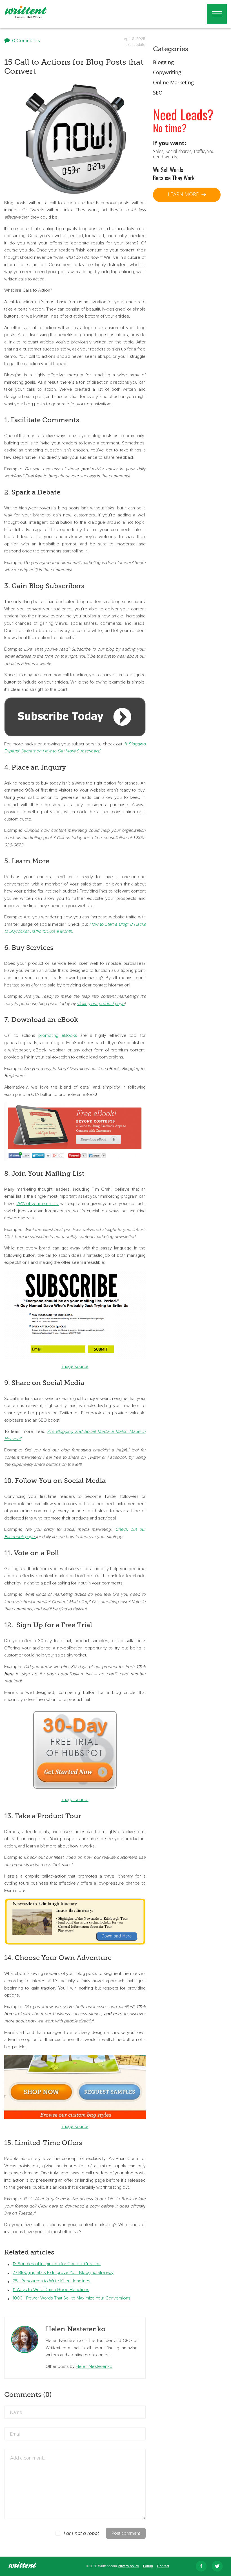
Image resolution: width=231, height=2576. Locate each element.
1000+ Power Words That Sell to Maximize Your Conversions (72, 2298)
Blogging (163, 62)
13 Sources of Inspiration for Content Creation (57, 2264)
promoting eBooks (58, 1035)
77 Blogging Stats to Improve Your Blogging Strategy (63, 2272)
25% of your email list (38, 1204)
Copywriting (167, 72)
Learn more (184, 194)
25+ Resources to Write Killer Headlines (52, 2281)
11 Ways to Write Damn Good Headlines (51, 2290)
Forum (148, 2566)
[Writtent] (23, 2566)
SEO (158, 93)
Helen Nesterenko (94, 2366)
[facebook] (201, 2566)
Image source (75, 1366)
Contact (163, 2566)
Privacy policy (128, 2566)
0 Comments (26, 41)
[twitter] (217, 2566)
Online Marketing (173, 82)
